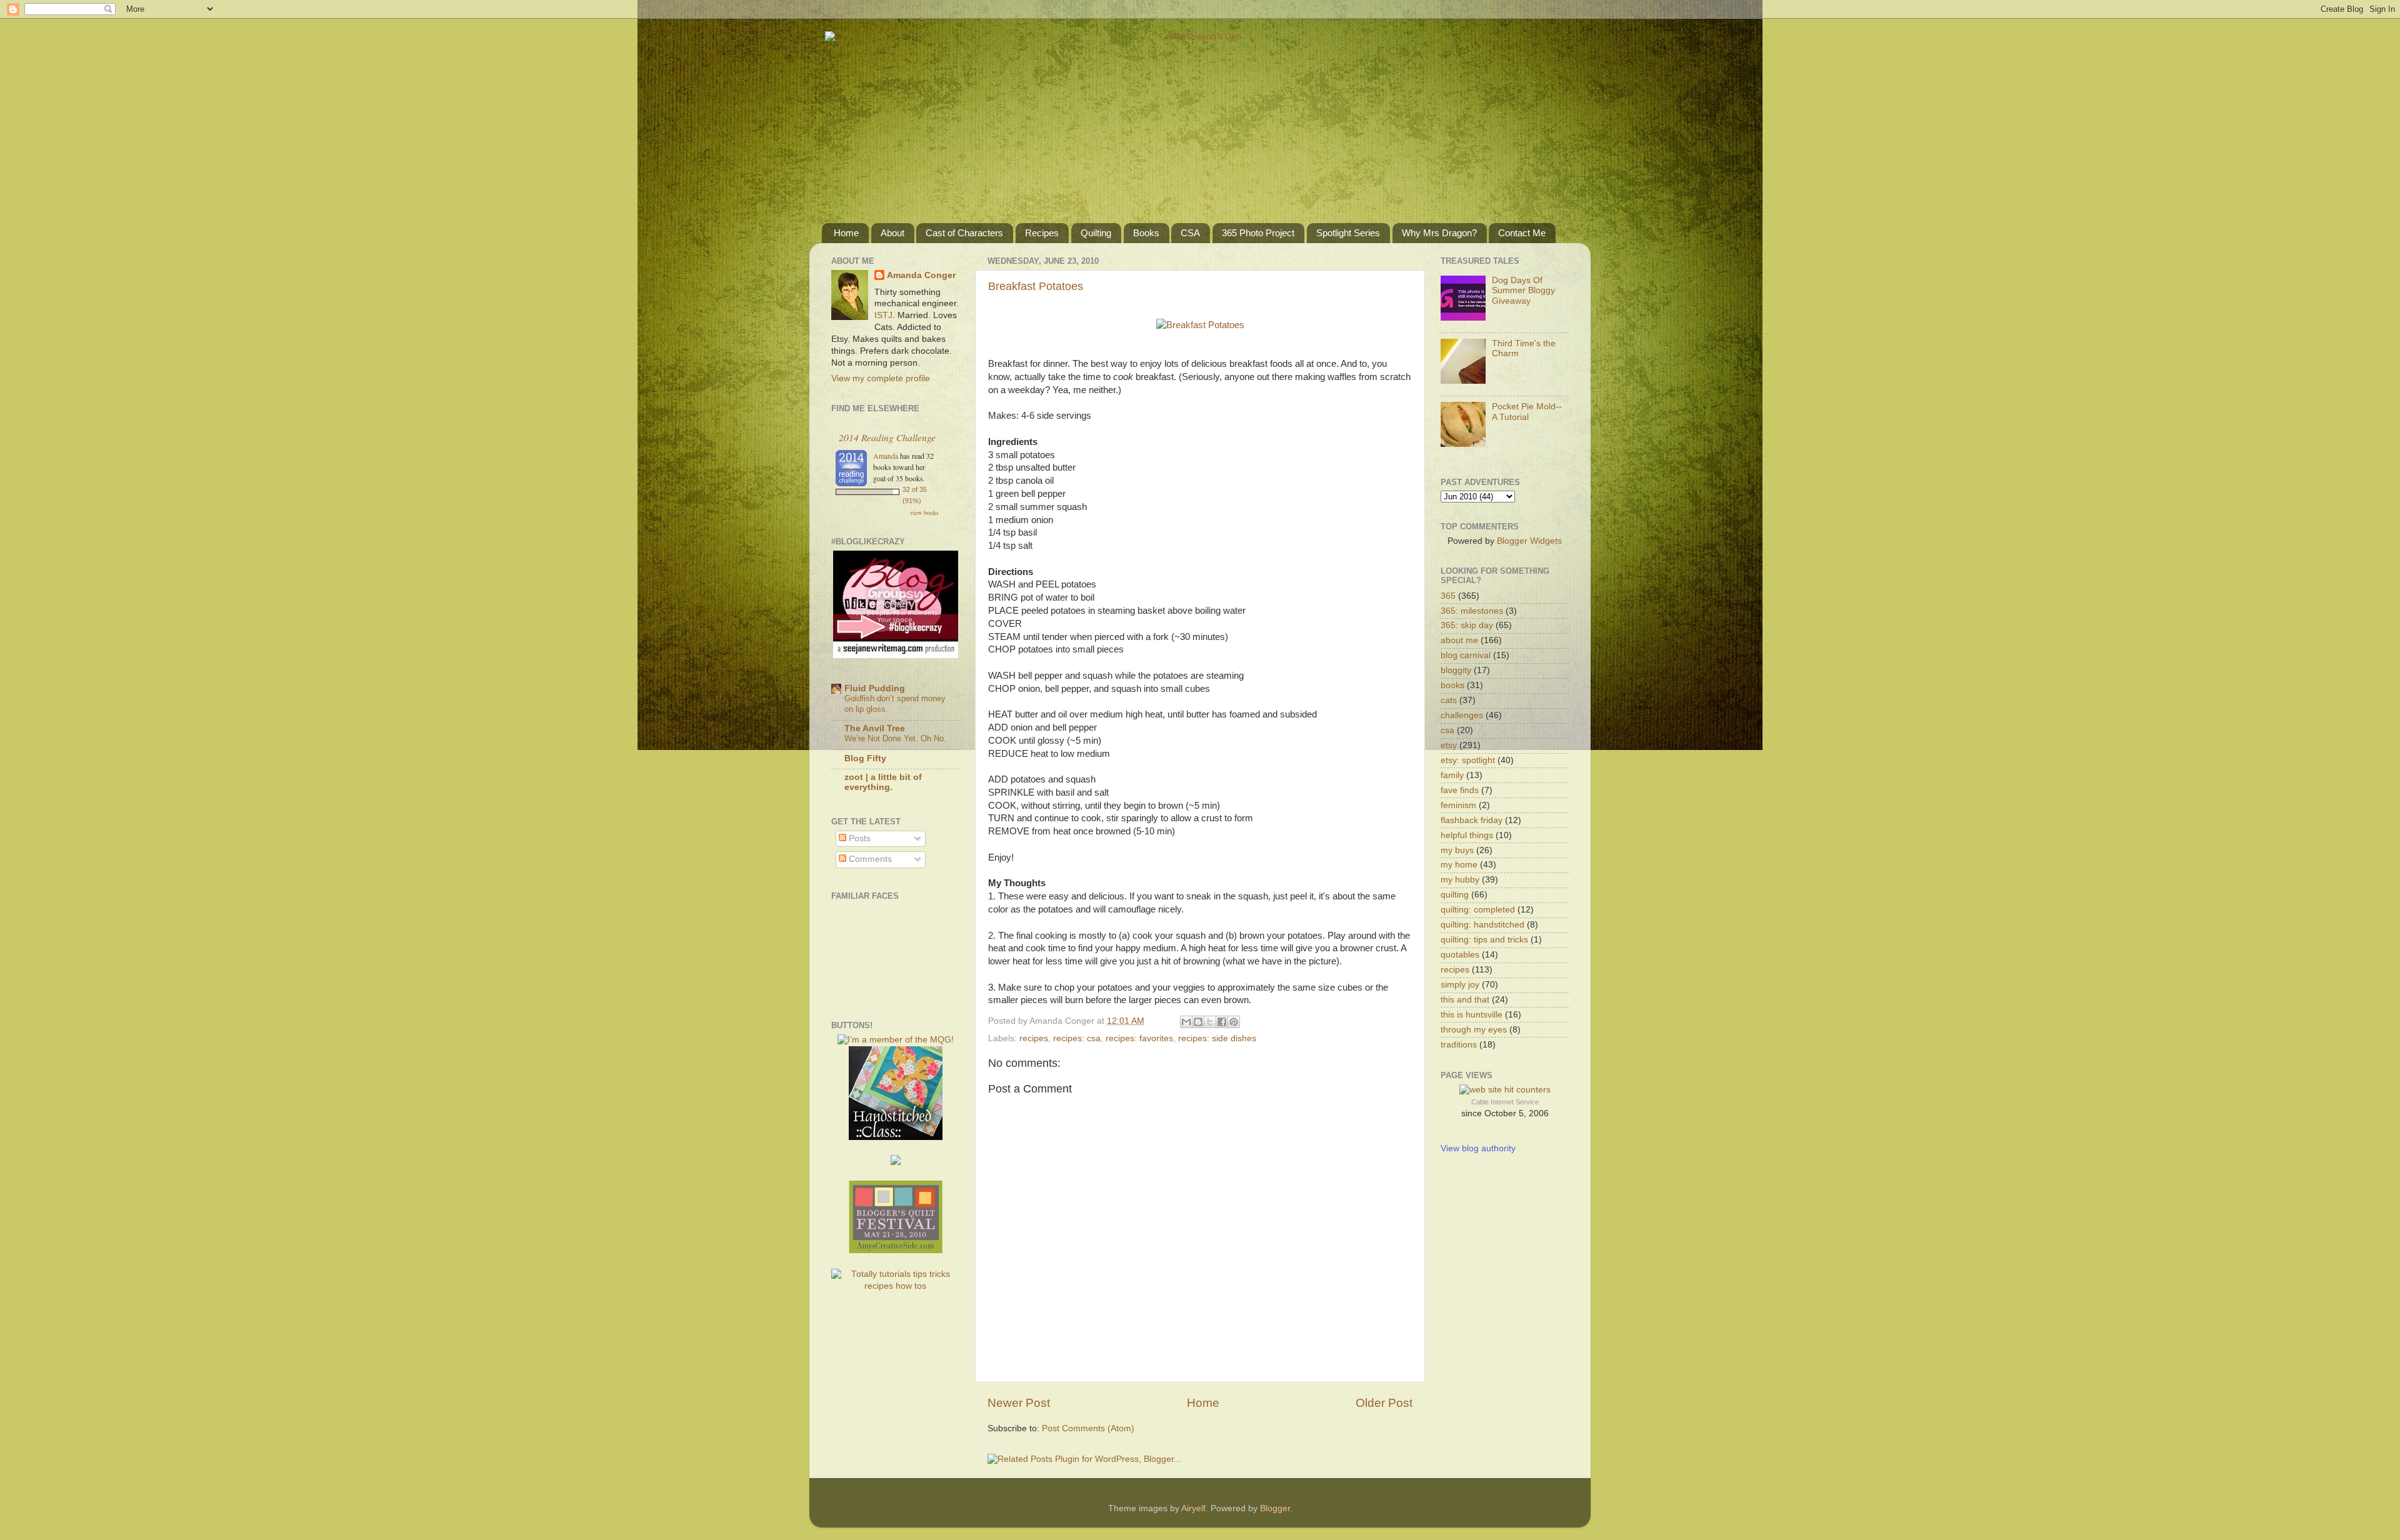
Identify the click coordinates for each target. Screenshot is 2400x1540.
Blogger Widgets (1529, 541)
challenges (1462, 715)
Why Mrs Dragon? (1439, 233)
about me (1459, 640)
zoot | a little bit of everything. (883, 782)
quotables (1460, 955)
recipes (1034, 1038)
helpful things (1467, 835)
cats (1449, 700)
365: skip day (1467, 625)
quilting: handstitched (1482, 925)
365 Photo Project (1258, 233)
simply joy (1460, 985)
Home (846, 233)
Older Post (1384, 1403)
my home (1459, 865)
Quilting (1096, 233)
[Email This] (1186, 1022)
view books (924, 512)
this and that (1465, 1000)
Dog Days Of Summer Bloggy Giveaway (1523, 290)
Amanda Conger (921, 275)
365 (1448, 596)
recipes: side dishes (1217, 1038)
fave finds (1460, 790)
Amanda (886, 456)
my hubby (1460, 880)
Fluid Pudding (875, 688)
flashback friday (1472, 820)
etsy (1449, 745)
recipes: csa (1077, 1038)
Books (1146, 233)
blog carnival (1466, 655)
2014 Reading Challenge (887, 437)
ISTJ (883, 315)
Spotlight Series (1348, 233)
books (1452, 685)
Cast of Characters (964, 233)
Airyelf (1193, 1508)
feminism (1458, 805)
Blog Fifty (865, 758)
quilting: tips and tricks (1484, 940)
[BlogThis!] (1198, 1022)
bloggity (1456, 670)
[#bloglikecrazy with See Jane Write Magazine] (896, 655)
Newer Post (1019, 1403)
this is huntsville (1472, 1015)
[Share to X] (1210, 1022)
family (1452, 775)
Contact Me (1522, 233)
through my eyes (1474, 1030)
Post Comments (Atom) (1088, 1428)
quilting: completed (1478, 910)
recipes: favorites (1139, 1038)
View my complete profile (881, 378)
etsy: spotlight (1468, 760)
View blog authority (1478, 1148)
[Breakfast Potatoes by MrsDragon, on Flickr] (1200, 325)
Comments (869, 859)
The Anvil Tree (875, 728)
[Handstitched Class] (896, 1137)
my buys (1457, 850)
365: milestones (1472, 611)
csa (1447, 730)
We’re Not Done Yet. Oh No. (895, 738)
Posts (858, 838)
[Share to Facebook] (1222, 1022)
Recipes (1042, 233)
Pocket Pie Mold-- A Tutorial (1527, 412)
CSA (1190, 233)
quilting (1455, 895)
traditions (1459, 1045)
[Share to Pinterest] (1234, 1022)
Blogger (1275, 1508)
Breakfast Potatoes (1036, 286)
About (892, 233)
